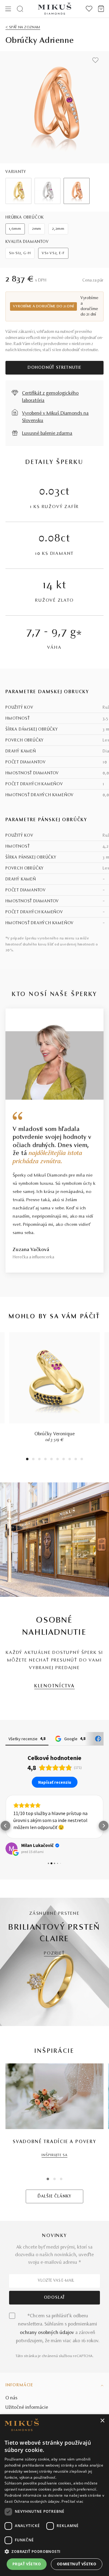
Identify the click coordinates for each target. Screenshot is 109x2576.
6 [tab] (58, 1460)
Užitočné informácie (27, 2408)
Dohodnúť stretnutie (54, 368)
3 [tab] (40, 1460)
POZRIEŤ (54, 1954)
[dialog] (54, 2495)
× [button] (102, 2421)
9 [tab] (76, 1460)
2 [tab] (33, 1460)
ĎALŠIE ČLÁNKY (54, 2197)
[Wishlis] (89, 9)
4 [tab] (45, 1460)
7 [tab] (64, 1460)
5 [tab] (51, 1460)
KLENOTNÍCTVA (54, 1686)
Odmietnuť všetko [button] (77, 2564)
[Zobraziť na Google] (12, 1848)
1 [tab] (27, 1460)
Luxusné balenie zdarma (47, 434)
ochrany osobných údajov (47, 2333)
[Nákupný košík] (101, 9)
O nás (12, 2398)
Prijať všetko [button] (27, 2564)
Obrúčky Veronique (55, 1434)
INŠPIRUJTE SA (54, 2155)
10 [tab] (82, 1460)
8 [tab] (70, 1460)
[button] (5, 1826)
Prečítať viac (72, 2501)
